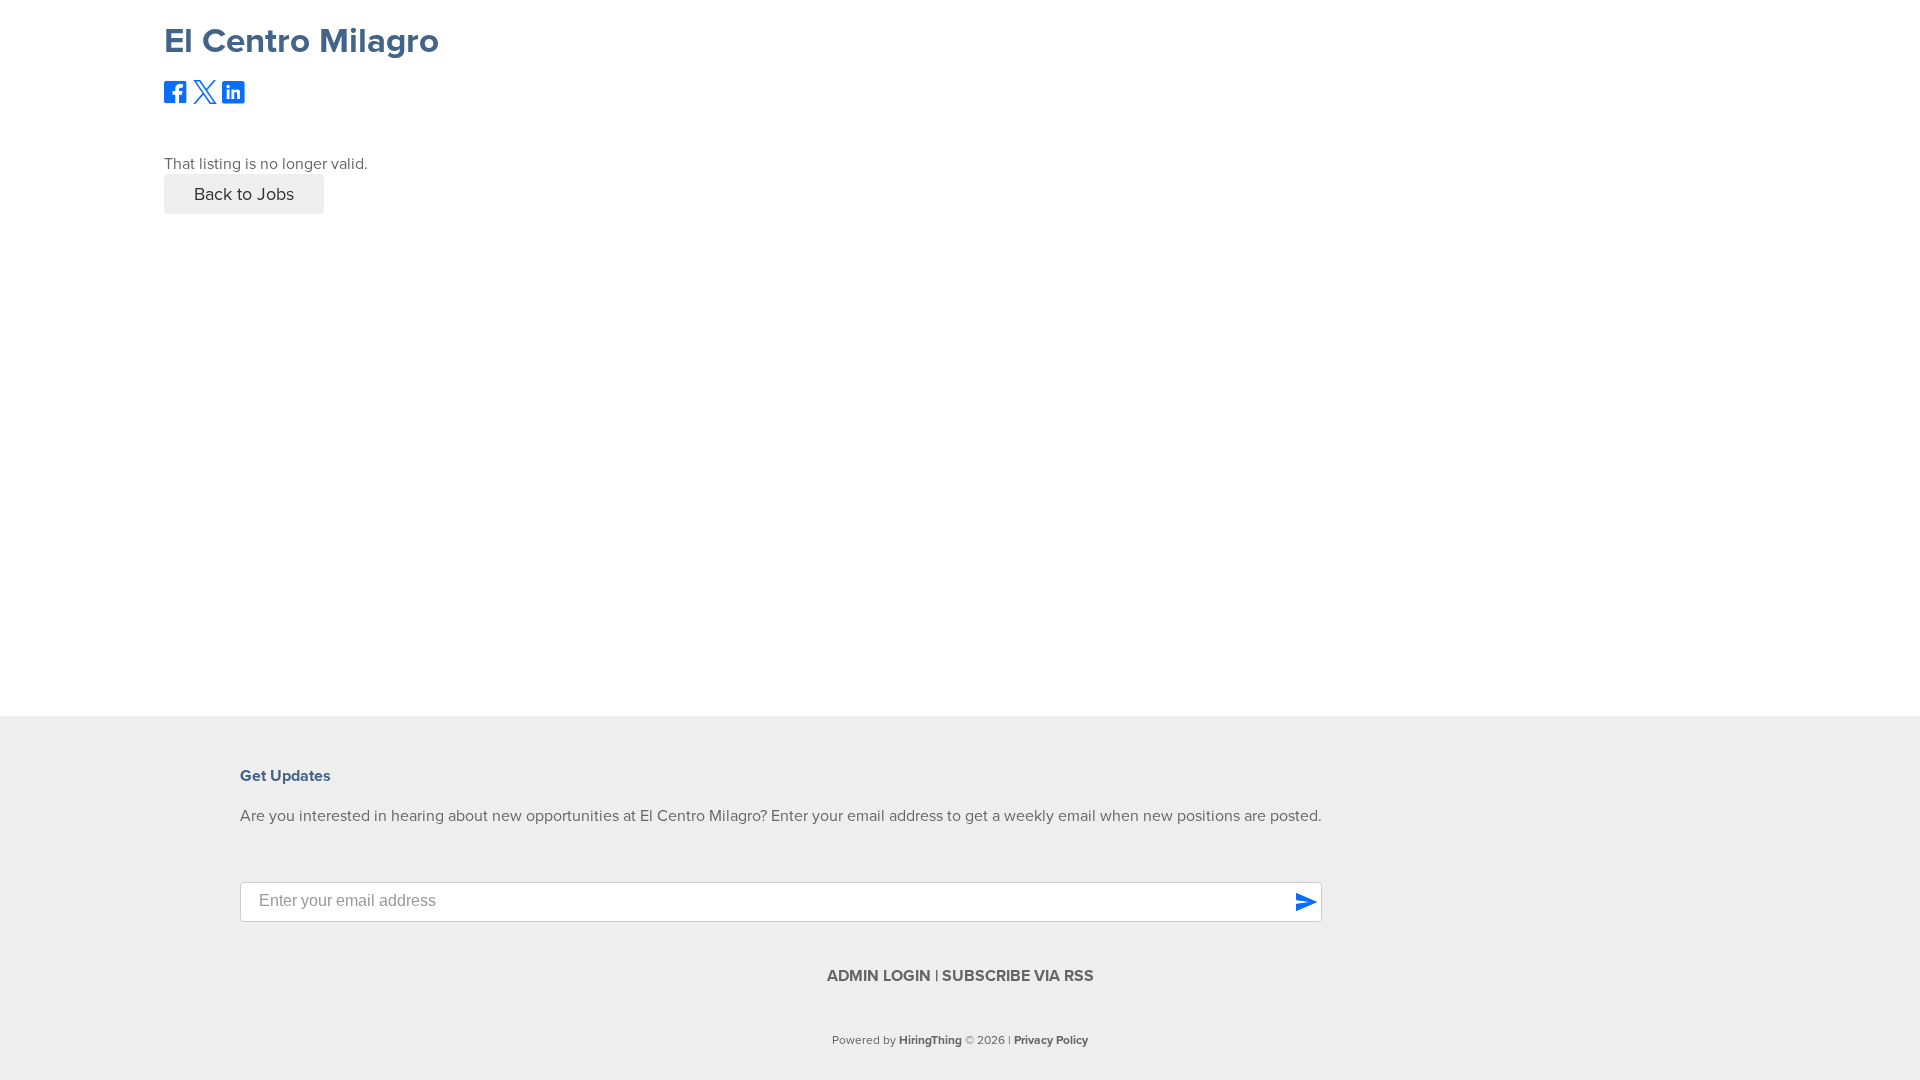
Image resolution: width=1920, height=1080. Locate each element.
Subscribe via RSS (1018, 976)
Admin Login (879, 976)
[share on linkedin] (234, 100)
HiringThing (930, 1040)
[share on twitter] (205, 99)
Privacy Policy (1051, 1040)
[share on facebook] (176, 99)
